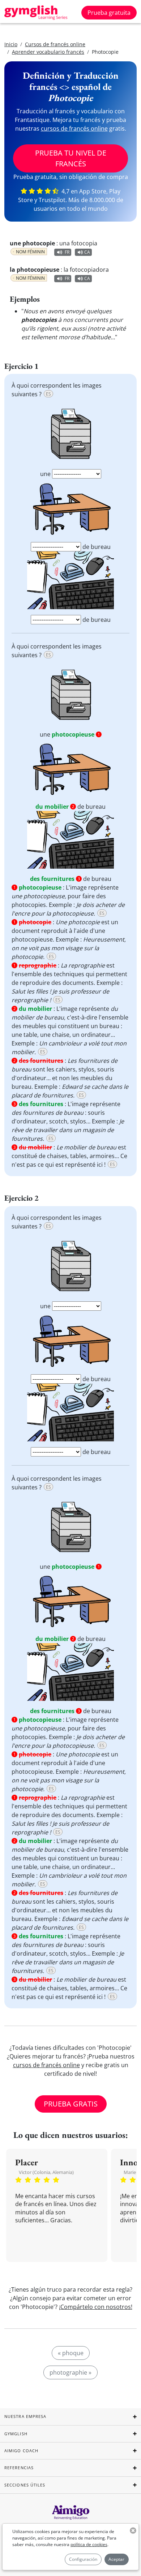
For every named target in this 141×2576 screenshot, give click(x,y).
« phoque (71, 2353)
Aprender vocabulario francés (48, 52)
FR (67, 252)
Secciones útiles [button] (25, 2485)
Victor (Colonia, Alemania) (46, 2172)
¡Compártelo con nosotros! (96, 2307)
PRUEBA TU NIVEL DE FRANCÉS (71, 158)
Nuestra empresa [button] (25, 2416)
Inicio (11, 44)
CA (87, 252)
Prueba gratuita (109, 13)
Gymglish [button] (16, 2434)
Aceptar (116, 2559)
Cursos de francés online (55, 44)
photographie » (70, 2372)
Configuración (83, 2559)
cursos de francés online (74, 128)
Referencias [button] (19, 2468)
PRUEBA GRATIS (71, 2104)
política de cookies (89, 2544)
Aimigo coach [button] (21, 2451)
